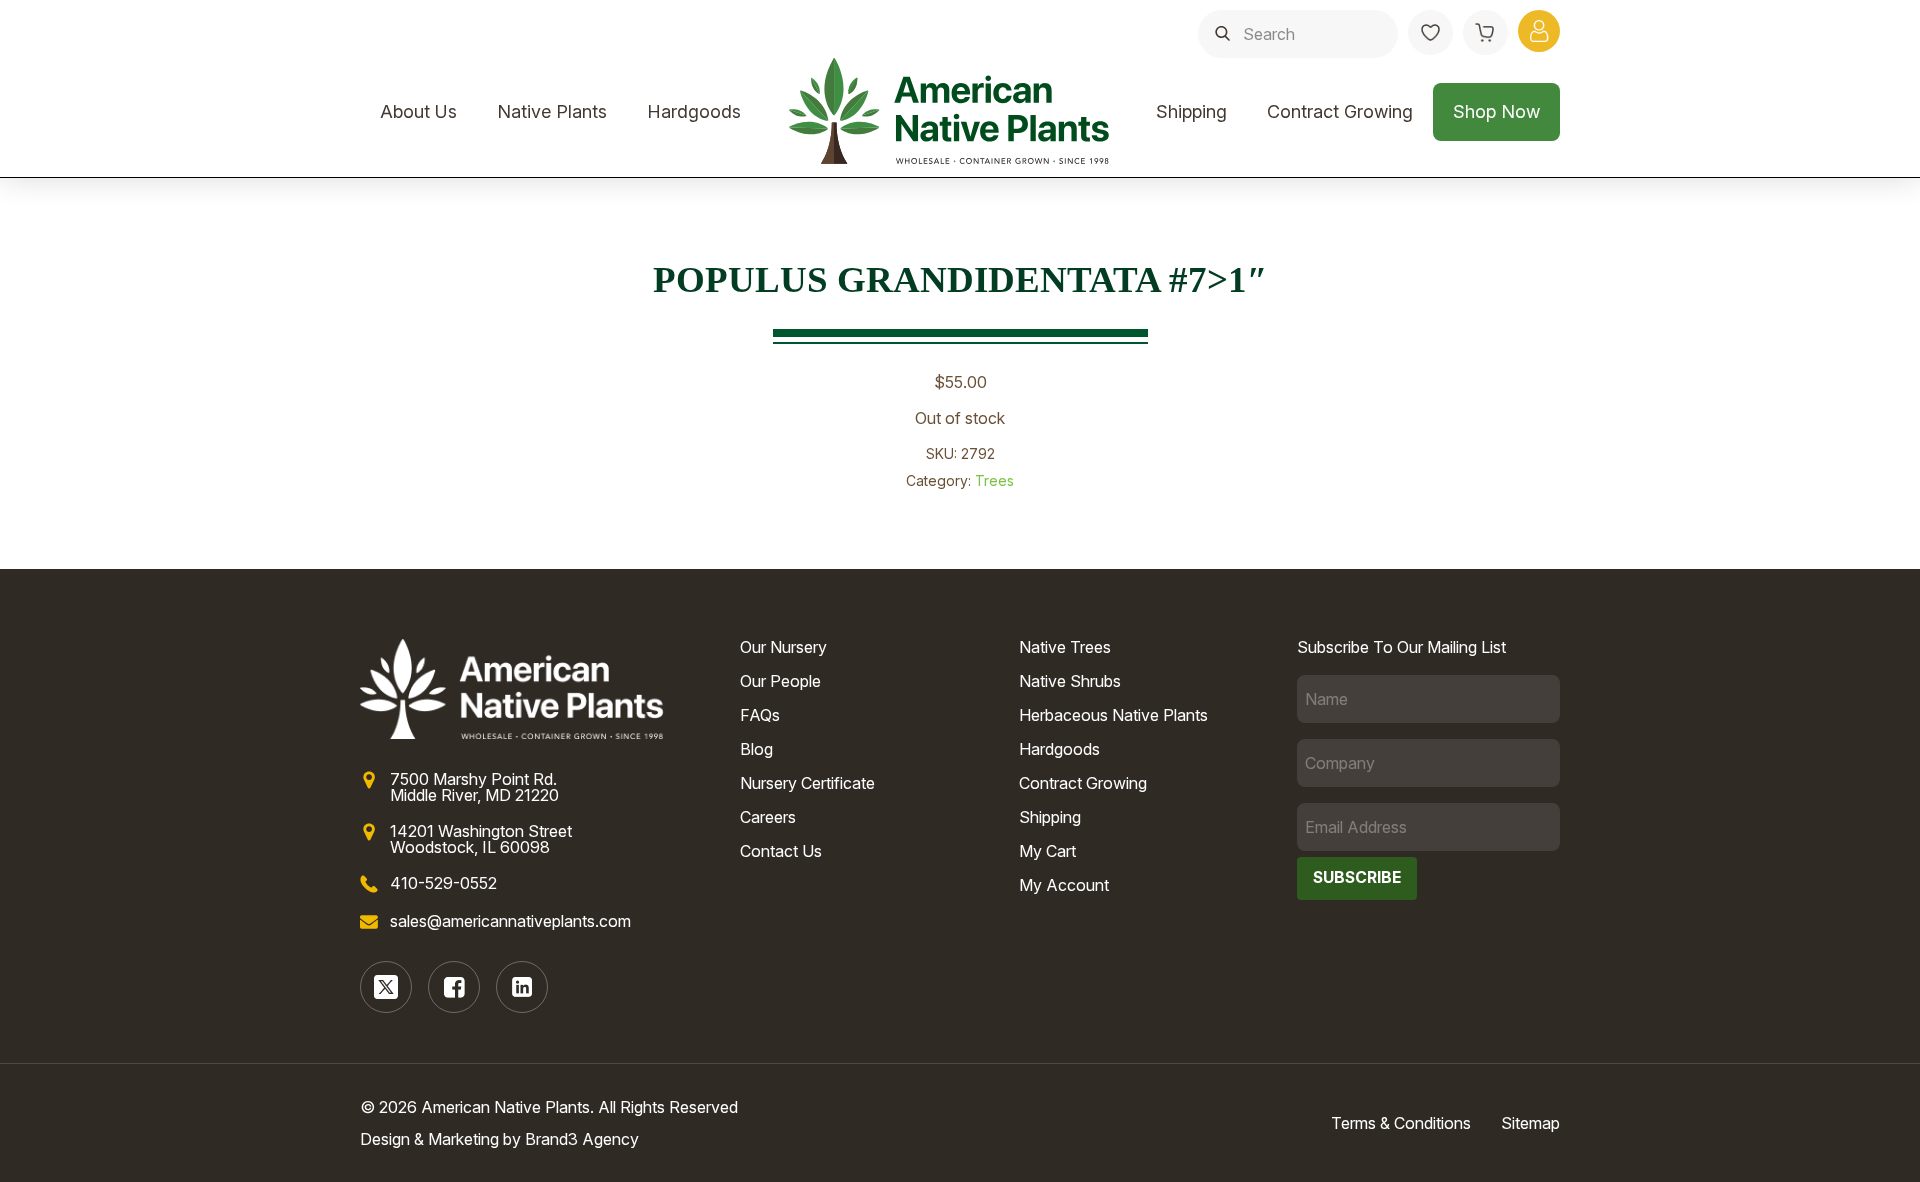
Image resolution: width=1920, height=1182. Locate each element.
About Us (418, 111)
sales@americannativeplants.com (510, 921)
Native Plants (552, 111)
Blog (756, 749)
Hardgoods (694, 111)
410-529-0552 (443, 883)
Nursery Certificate (807, 783)
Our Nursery (783, 647)
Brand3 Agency (582, 1139)
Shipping (1191, 111)
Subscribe (1357, 877)
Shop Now (1496, 111)
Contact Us (781, 851)
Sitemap (1530, 1123)
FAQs (760, 715)
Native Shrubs (1070, 681)
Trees (994, 480)
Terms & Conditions (1401, 1123)
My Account (1064, 885)
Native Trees (1065, 647)
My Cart (1047, 851)
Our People (780, 681)
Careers (768, 817)
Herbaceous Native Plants (1113, 715)
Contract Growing (1340, 111)
